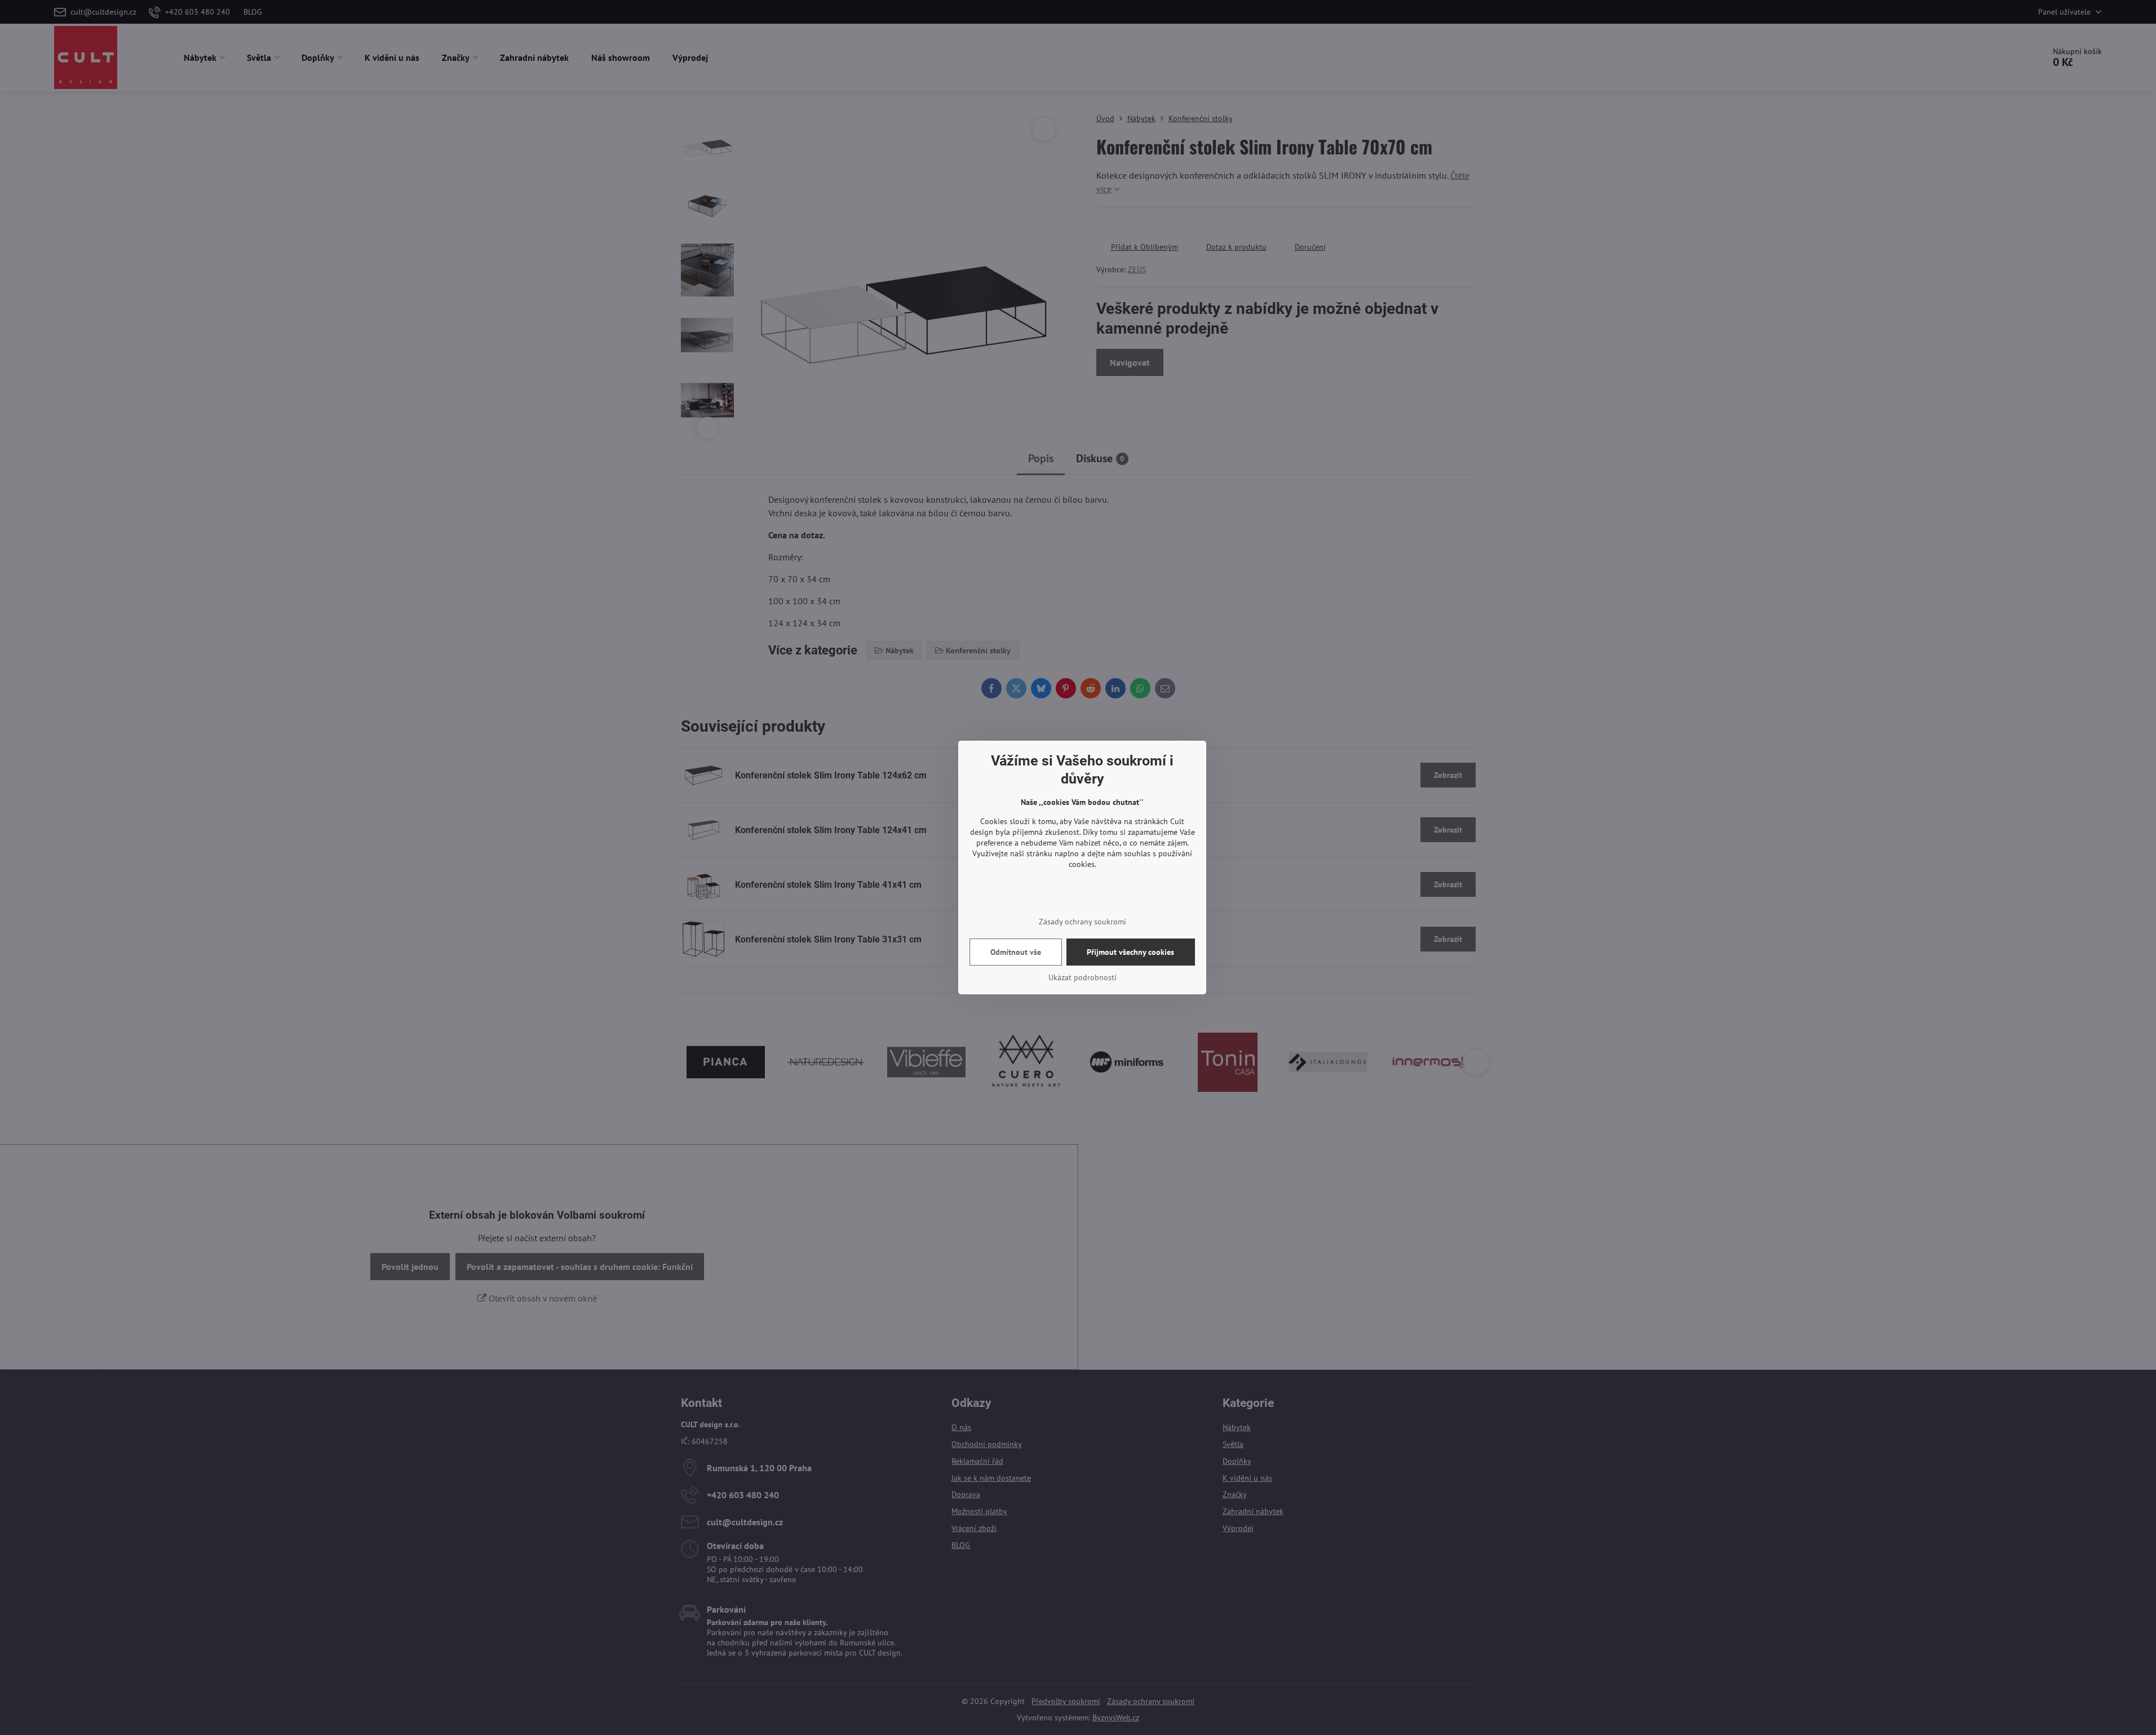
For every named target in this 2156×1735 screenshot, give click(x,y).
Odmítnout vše (1016, 952)
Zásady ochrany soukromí (1083, 922)
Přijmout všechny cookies (1130, 952)
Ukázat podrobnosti (1083, 977)
